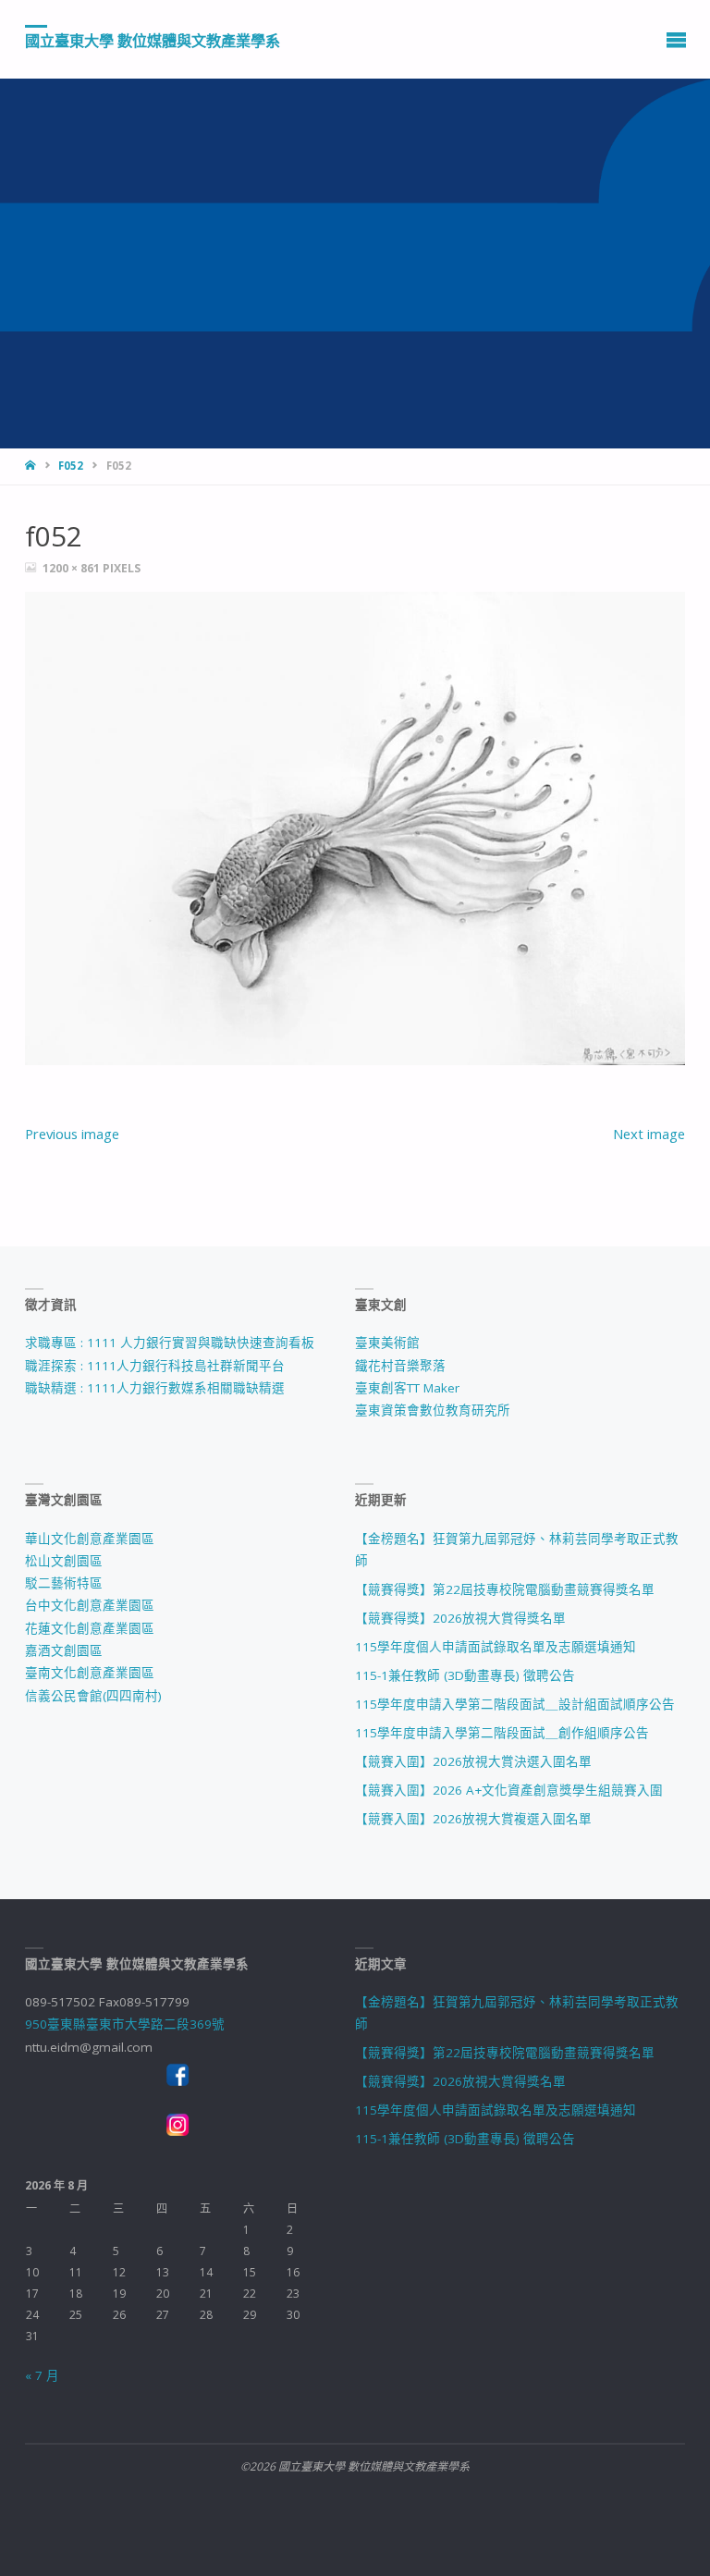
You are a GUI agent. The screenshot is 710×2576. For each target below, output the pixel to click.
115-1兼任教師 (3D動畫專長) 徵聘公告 (465, 1675)
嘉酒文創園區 (64, 1650)
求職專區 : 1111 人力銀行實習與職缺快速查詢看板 (170, 1343)
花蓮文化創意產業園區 (90, 1628)
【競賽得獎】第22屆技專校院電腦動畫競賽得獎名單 (505, 1589)
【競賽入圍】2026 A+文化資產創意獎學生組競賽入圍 (509, 1790)
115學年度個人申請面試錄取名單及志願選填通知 (496, 1647)
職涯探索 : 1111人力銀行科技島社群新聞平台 (155, 1366)
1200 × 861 (73, 568)
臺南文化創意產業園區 (90, 1673)
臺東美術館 (387, 1343)
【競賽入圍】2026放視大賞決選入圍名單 (473, 1761)
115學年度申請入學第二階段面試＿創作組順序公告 (502, 1733)
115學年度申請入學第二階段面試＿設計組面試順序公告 (515, 1704)
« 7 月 (42, 2375)
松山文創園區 (64, 1561)
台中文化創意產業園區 (90, 1605)
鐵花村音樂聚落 (400, 1366)
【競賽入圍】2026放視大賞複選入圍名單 (473, 1819)
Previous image (72, 1134)
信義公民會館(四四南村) (93, 1696)
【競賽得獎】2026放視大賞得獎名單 (460, 1618)
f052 (71, 466)
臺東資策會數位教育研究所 (433, 1410)
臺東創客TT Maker (407, 1388)
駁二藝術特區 (64, 1583)
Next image (649, 1134)
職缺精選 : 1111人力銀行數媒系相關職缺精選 (155, 1388)
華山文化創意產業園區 (90, 1539)
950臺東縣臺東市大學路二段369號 (125, 2024)
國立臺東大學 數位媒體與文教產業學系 (153, 40)
